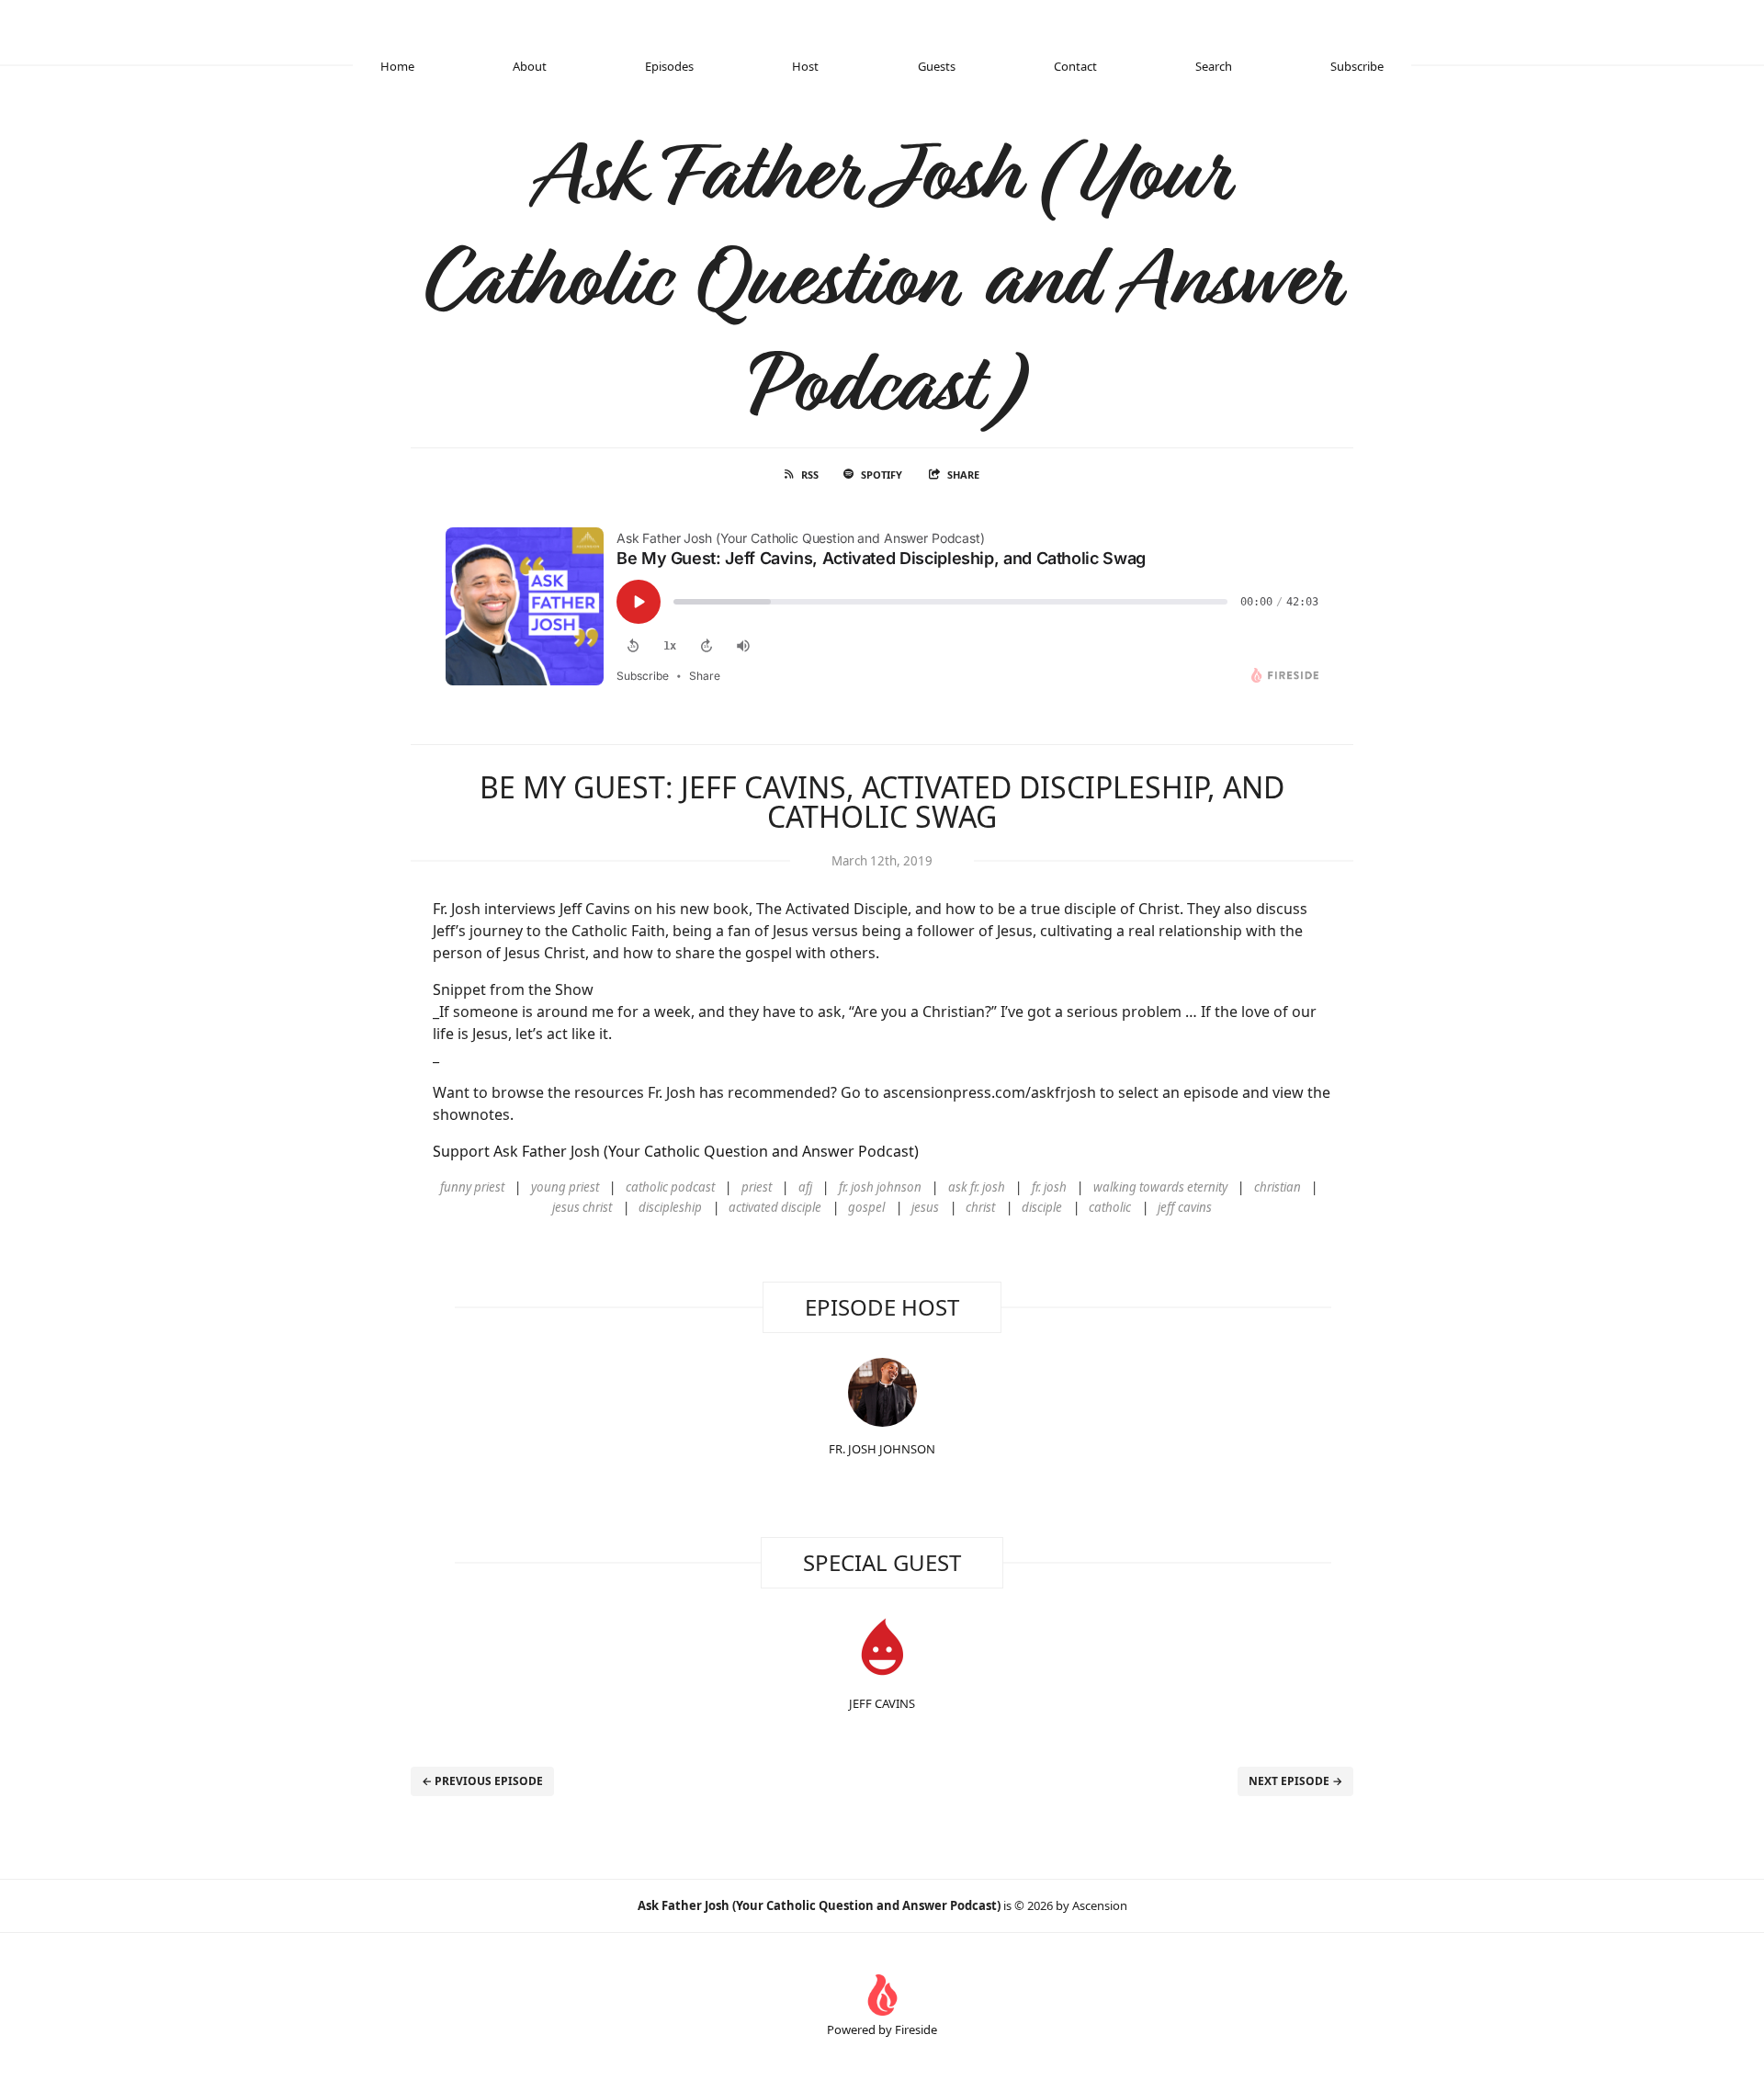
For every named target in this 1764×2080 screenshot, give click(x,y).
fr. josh (1049, 1187)
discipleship (670, 1207)
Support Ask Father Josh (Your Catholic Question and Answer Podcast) (676, 1151)
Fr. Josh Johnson (882, 1449)
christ (980, 1207)
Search (1214, 66)
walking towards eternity (1160, 1187)
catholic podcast (670, 1187)
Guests (937, 66)
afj (805, 1187)
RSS (810, 475)
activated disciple (775, 1207)
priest (757, 1187)
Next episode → (1295, 1781)
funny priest (472, 1187)
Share (963, 475)
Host (805, 66)
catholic (1110, 1207)
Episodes (669, 66)
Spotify (882, 475)
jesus (925, 1207)
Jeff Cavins (882, 1703)
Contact (1075, 66)
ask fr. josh (977, 1187)
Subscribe (1357, 66)
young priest (565, 1187)
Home (397, 66)
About (530, 66)
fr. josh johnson (880, 1187)
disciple (1042, 1207)
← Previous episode (482, 1781)
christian (1278, 1187)
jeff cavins (1185, 1207)
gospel (866, 1207)
